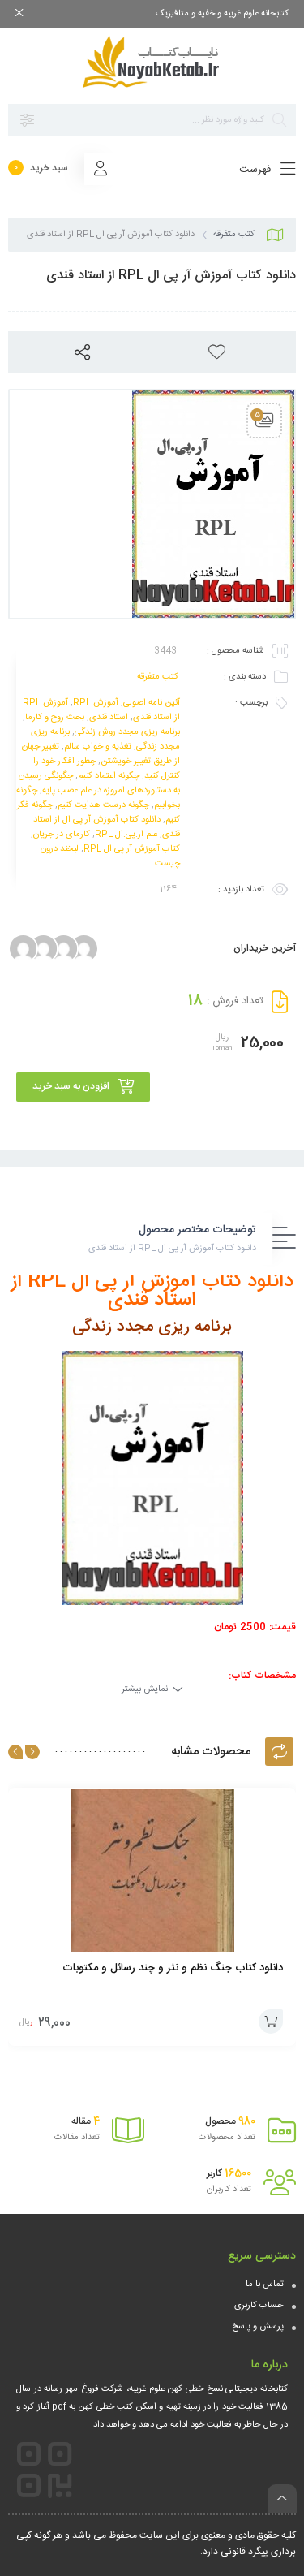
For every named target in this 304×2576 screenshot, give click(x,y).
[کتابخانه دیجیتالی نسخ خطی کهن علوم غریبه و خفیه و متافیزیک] (152, 62)
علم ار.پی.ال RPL (126, 835)
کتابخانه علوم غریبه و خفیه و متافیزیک (222, 14)
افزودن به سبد (271, 2022)
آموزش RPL (96, 703)
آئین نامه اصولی (152, 703)
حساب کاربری (259, 2306)
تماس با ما (265, 2285)
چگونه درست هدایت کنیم (103, 805)
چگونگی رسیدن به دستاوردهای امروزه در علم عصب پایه (99, 783)
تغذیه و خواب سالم (98, 747)
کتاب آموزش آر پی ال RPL (132, 849)
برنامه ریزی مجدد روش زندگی (127, 732)
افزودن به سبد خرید (71, 1086)
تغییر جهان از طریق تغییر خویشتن (101, 754)
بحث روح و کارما (55, 718)
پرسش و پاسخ (258, 2327)
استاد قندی (109, 718)
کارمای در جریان (62, 835)
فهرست (257, 170)
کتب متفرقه (234, 235)
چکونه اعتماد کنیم (109, 776)
